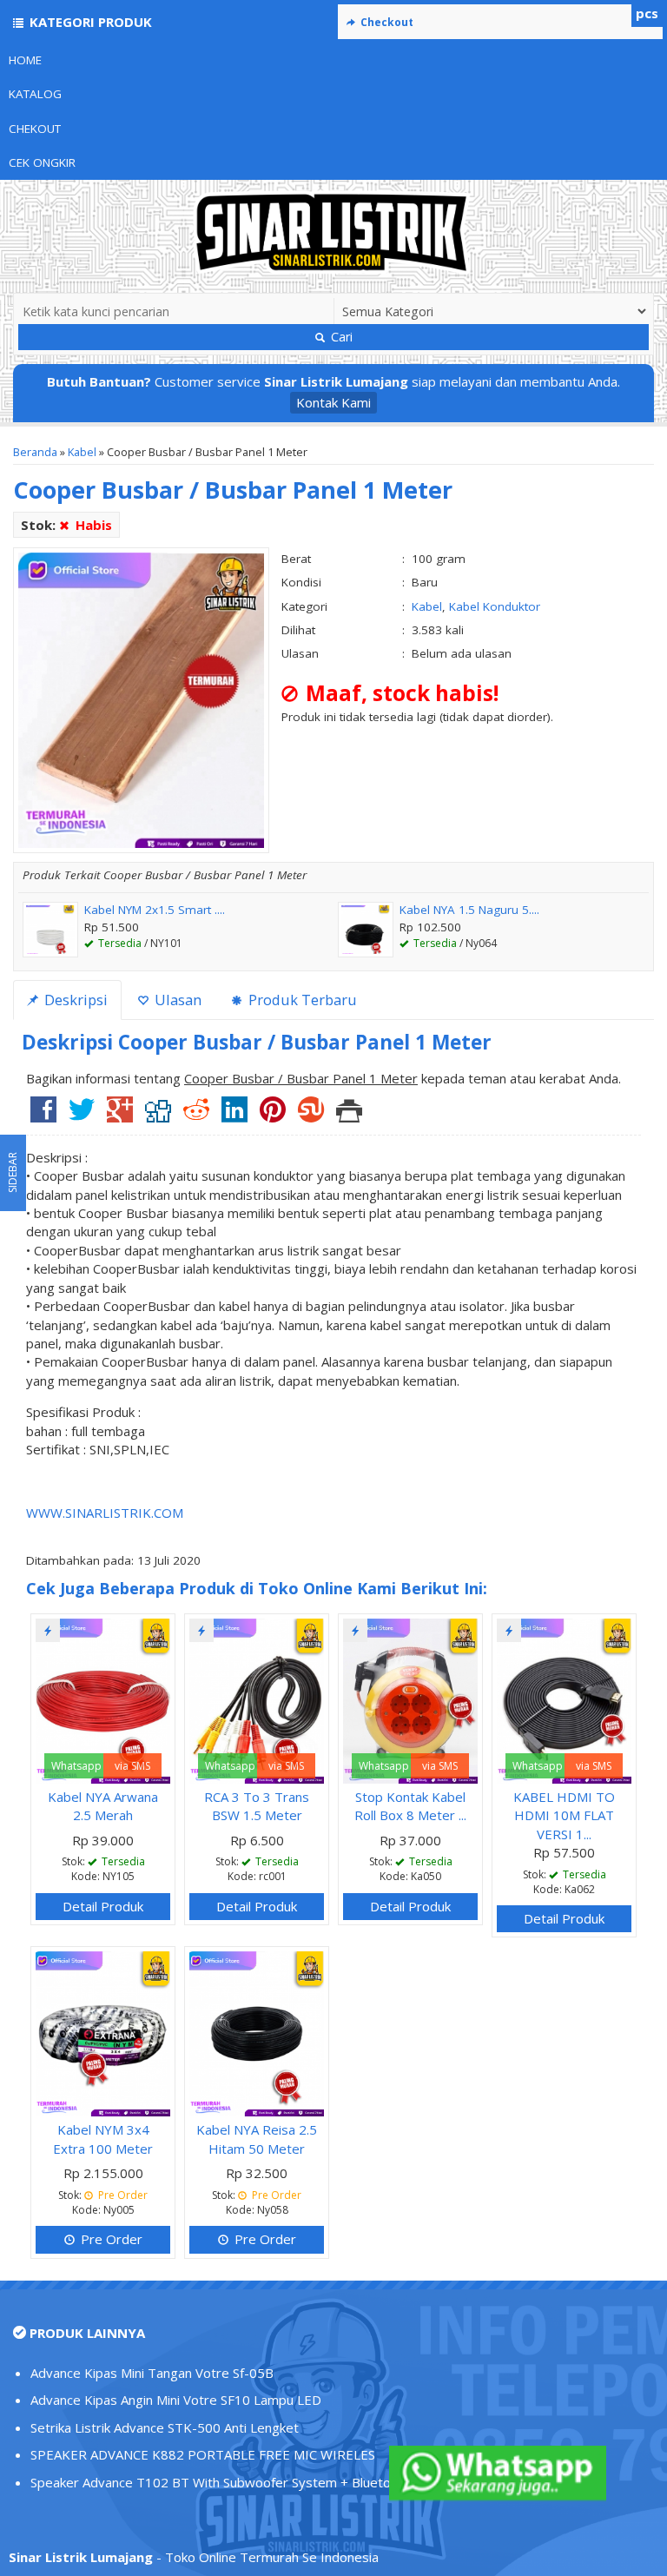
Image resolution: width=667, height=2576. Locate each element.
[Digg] (158, 1116)
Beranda (35, 452)
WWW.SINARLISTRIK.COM (105, 1513)
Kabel (82, 452)
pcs (647, 13)
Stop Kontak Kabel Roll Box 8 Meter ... (410, 1806)
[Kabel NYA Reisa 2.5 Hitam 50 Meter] (257, 2032)
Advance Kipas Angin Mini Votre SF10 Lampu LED (176, 2400)
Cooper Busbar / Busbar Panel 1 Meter (233, 490)
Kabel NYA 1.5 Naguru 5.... (469, 910)
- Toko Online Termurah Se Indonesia (194, 2557)
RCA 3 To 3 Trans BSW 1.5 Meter (257, 1806)
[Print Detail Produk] (349, 1116)
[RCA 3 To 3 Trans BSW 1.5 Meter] (257, 1699)
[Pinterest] (273, 1116)
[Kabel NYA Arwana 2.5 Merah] (103, 1699)
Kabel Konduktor (495, 606)
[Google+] (120, 1116)
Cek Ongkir (42, 162)
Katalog (35, 94)
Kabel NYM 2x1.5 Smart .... (155, 910)
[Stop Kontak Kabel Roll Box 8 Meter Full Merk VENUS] (410, 1699)
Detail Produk (103, 1906)
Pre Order (110, 2239)
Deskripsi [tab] (74, 1000)
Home (25, 60)
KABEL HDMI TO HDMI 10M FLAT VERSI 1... (564, 1815)
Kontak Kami (333, 402)
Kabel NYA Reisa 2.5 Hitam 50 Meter (257, 2139)
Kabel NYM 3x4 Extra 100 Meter (103, 2139)
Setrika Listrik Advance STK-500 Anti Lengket (165, 2427)
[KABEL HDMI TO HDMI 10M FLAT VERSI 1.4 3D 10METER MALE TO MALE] (564, 1699)
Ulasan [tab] (176, 1000)
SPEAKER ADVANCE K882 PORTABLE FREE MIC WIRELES (203, 2454)
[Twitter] (82, 1116)
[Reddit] (196, 1116)
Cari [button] (340, 337)
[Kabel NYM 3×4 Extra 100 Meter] (103, 2032)
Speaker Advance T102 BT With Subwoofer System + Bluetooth (221, 2482)
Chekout (35, 129)
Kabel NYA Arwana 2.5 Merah (103, 1806)
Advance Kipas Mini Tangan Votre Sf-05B (152, 2373)
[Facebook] (43, 1116)
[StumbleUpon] (311, 1116)
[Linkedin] (234, 1116)
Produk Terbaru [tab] (301, 1000)
